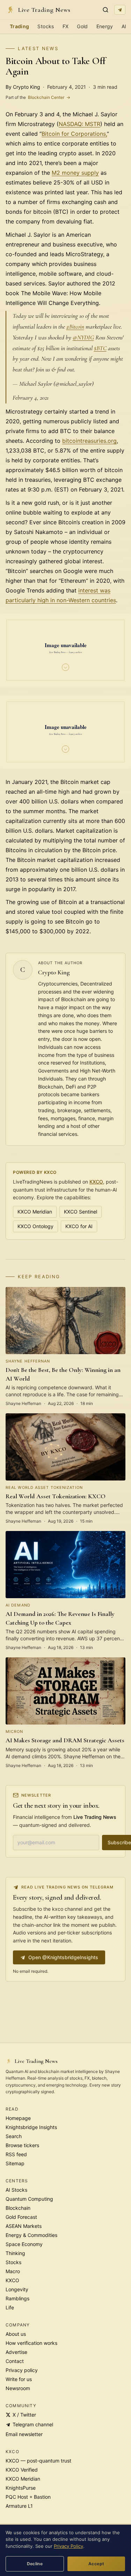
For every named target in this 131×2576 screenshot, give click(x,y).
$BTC (100, 348)
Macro (13, 2271)
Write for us (19, 2379)
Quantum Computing (29, 2199)
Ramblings (17, 2298)
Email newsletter (24, 2434)
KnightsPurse (21, 2488)
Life (10, 2307)
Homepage (18, 2118)
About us (16, 2334)
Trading (19, 26)
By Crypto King (23, 87)
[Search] (105, 10)
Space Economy (24, 2244)
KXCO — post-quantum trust (38, 2461)
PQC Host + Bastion (28, 2497)
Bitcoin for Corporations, (74, 134)
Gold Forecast (21, 2217)
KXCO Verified (22, 2470)
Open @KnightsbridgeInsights (63, 1957)
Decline (35, 2564)
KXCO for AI (79, 1226)
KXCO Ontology (35, 1226)
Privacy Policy (68, 2546)
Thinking (15, 2253)
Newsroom (18, 2388)
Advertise (16, 2352)
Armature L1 (19, 2506)
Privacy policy (22, 2370)
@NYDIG (83, 337)
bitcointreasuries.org (89, 441)
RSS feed (16, 2154)
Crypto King (54, 972)
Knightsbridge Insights (31, 2127)
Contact (15, 2361)
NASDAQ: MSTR (79, 124)
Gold (82, 26)
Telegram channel (33, 2424)
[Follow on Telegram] (120, 10)
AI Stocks (16, 2190)
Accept (96, 2564)
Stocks (46, 26)
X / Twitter (24, 2415)
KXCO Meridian (35, 1212)
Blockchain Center (38, 97)
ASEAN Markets (24, 2226)
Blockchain (18, 2208)
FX (66, 26)
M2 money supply (75, 173)
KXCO (96, 1182)
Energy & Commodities (31, 2235)
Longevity (17, 2289)
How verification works (31, 2343)
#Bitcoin (75, 327)
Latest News (38, 48)
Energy (105, 26)
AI (124, 26)
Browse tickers (22, 2145)
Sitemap (15, 2163)
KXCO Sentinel (81, 1212)
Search (14, 2136)
